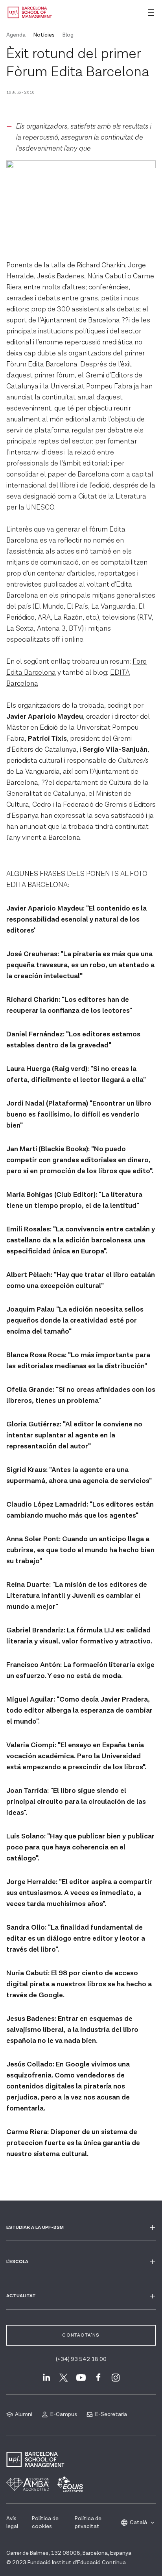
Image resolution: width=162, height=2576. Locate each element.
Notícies (44, 35)
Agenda (16, 35)
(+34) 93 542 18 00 (81, 2359)
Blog (68, 35)
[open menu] (151, 13)
